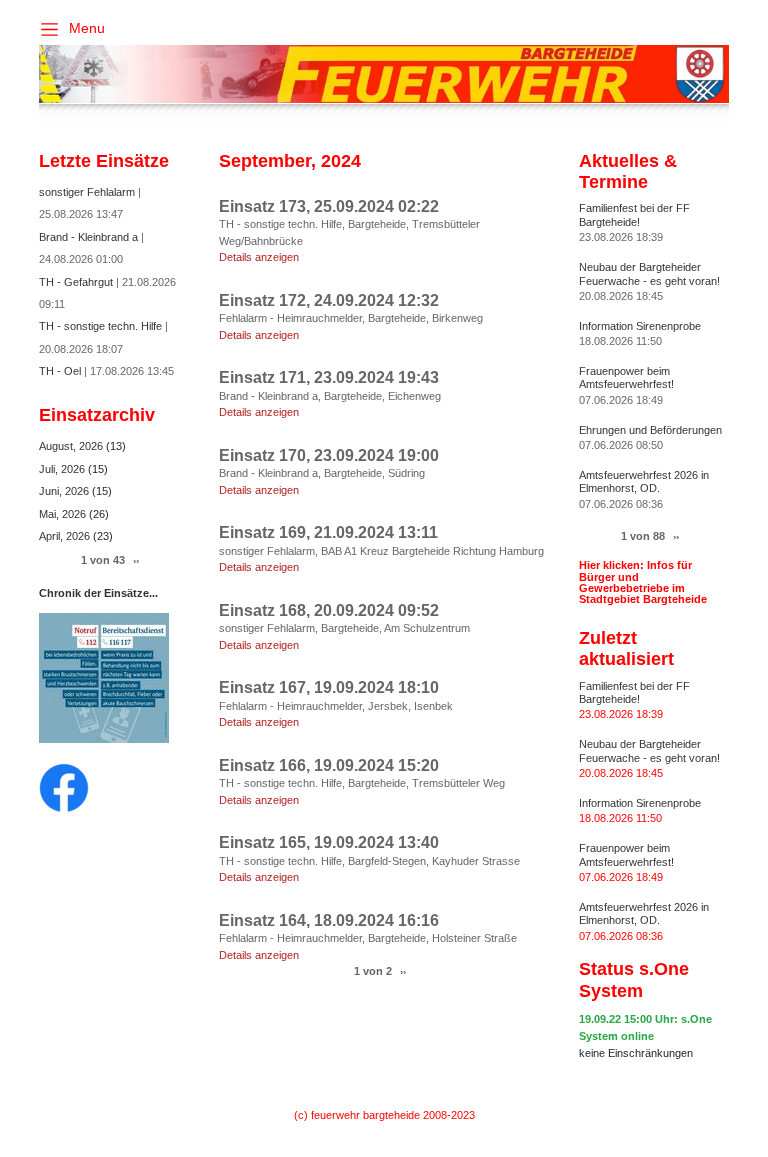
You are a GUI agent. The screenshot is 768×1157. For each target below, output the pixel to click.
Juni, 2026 (65, 491)
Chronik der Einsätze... (98, 593)
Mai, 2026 (64, 514)
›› (403, 971)
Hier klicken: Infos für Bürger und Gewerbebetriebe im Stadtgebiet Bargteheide (643, 582)
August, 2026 (72, 446)
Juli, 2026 (63, 469)
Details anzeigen (259, 257)
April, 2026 (66, 536)
